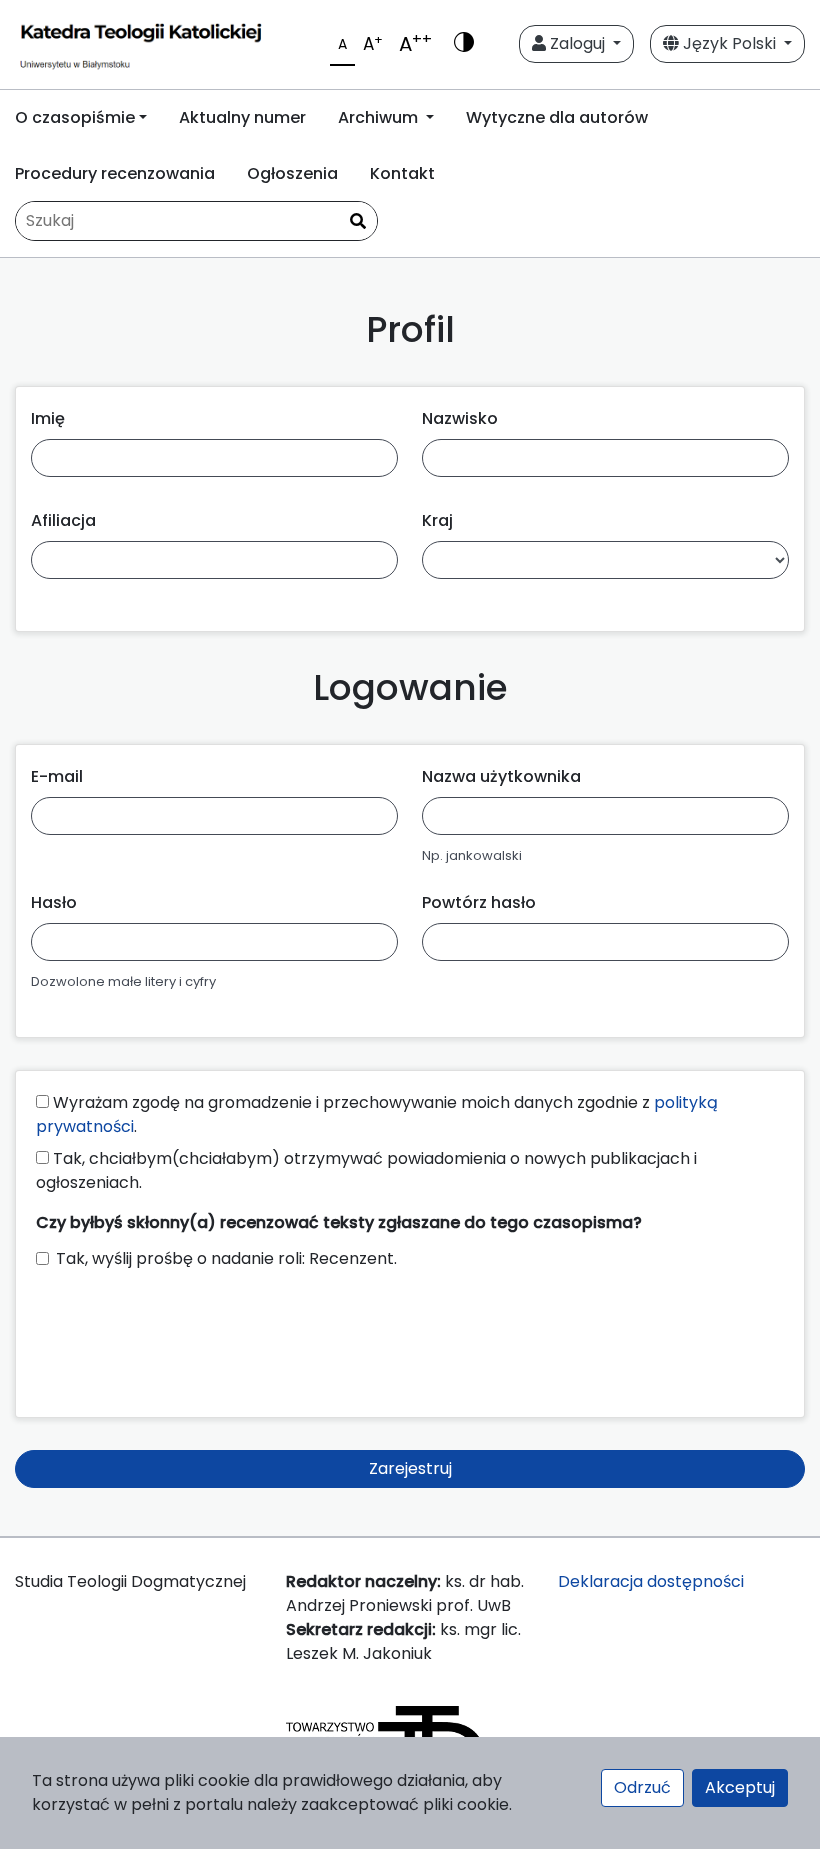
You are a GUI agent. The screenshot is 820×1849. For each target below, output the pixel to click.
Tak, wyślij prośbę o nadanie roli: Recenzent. (226, 1258)
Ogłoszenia (292, 173)
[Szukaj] (358, 222)
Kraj (437, 520)
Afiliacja (63, 520)
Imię (48, 418)
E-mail (57, 776)
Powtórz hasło (479, 902)
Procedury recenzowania (115, 173)
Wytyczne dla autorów (557, 117)
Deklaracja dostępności (651, 1581)
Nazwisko (460, 418)
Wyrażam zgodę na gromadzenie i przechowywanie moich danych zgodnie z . (377, 1114)
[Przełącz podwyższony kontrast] (464, 44)
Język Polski (729, 43)
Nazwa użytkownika (501, 776)
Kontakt (402, 173)
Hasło (54, 902)
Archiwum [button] (380, 117)
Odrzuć (642, 1787)
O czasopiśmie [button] (75, 117)
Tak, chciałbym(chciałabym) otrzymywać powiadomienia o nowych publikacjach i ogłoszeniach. (366, 1170)
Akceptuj (740, 1787)
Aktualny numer (242, 117)
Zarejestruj (410, 1468)
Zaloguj (577, 43)
